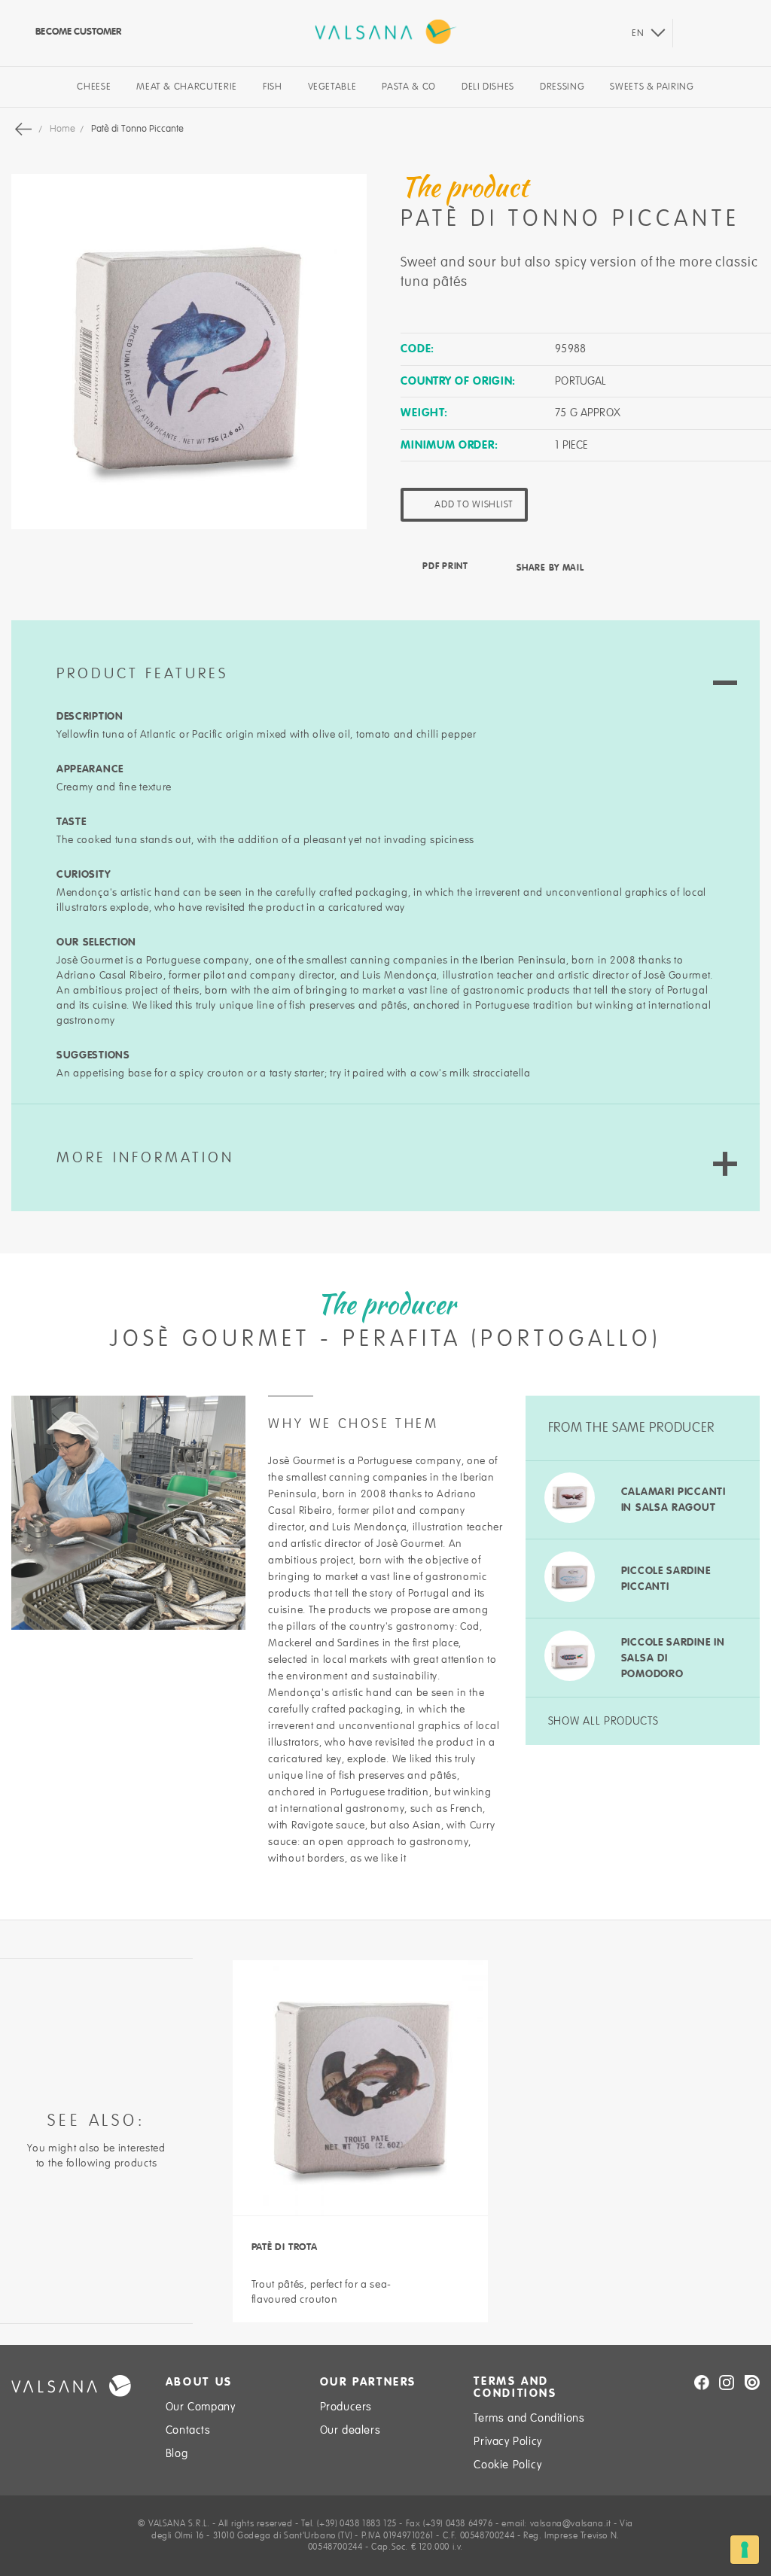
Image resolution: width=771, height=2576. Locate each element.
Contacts (188, 2430)
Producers (346, 2407)
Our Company (201, 2407)
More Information (145, 1158)
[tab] (385, 655)
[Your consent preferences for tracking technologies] (745, 2550)
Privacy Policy (507, 2441)
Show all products (603, 1721)
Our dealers (350, 2430)
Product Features (142, 674)
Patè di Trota (285, 2247)
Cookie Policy (507, 2465)
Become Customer (77, 31)
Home (64, 129)
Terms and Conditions (529, 2418)
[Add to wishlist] (456, 2283)
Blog (177, 2453)
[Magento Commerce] (385, 32)
